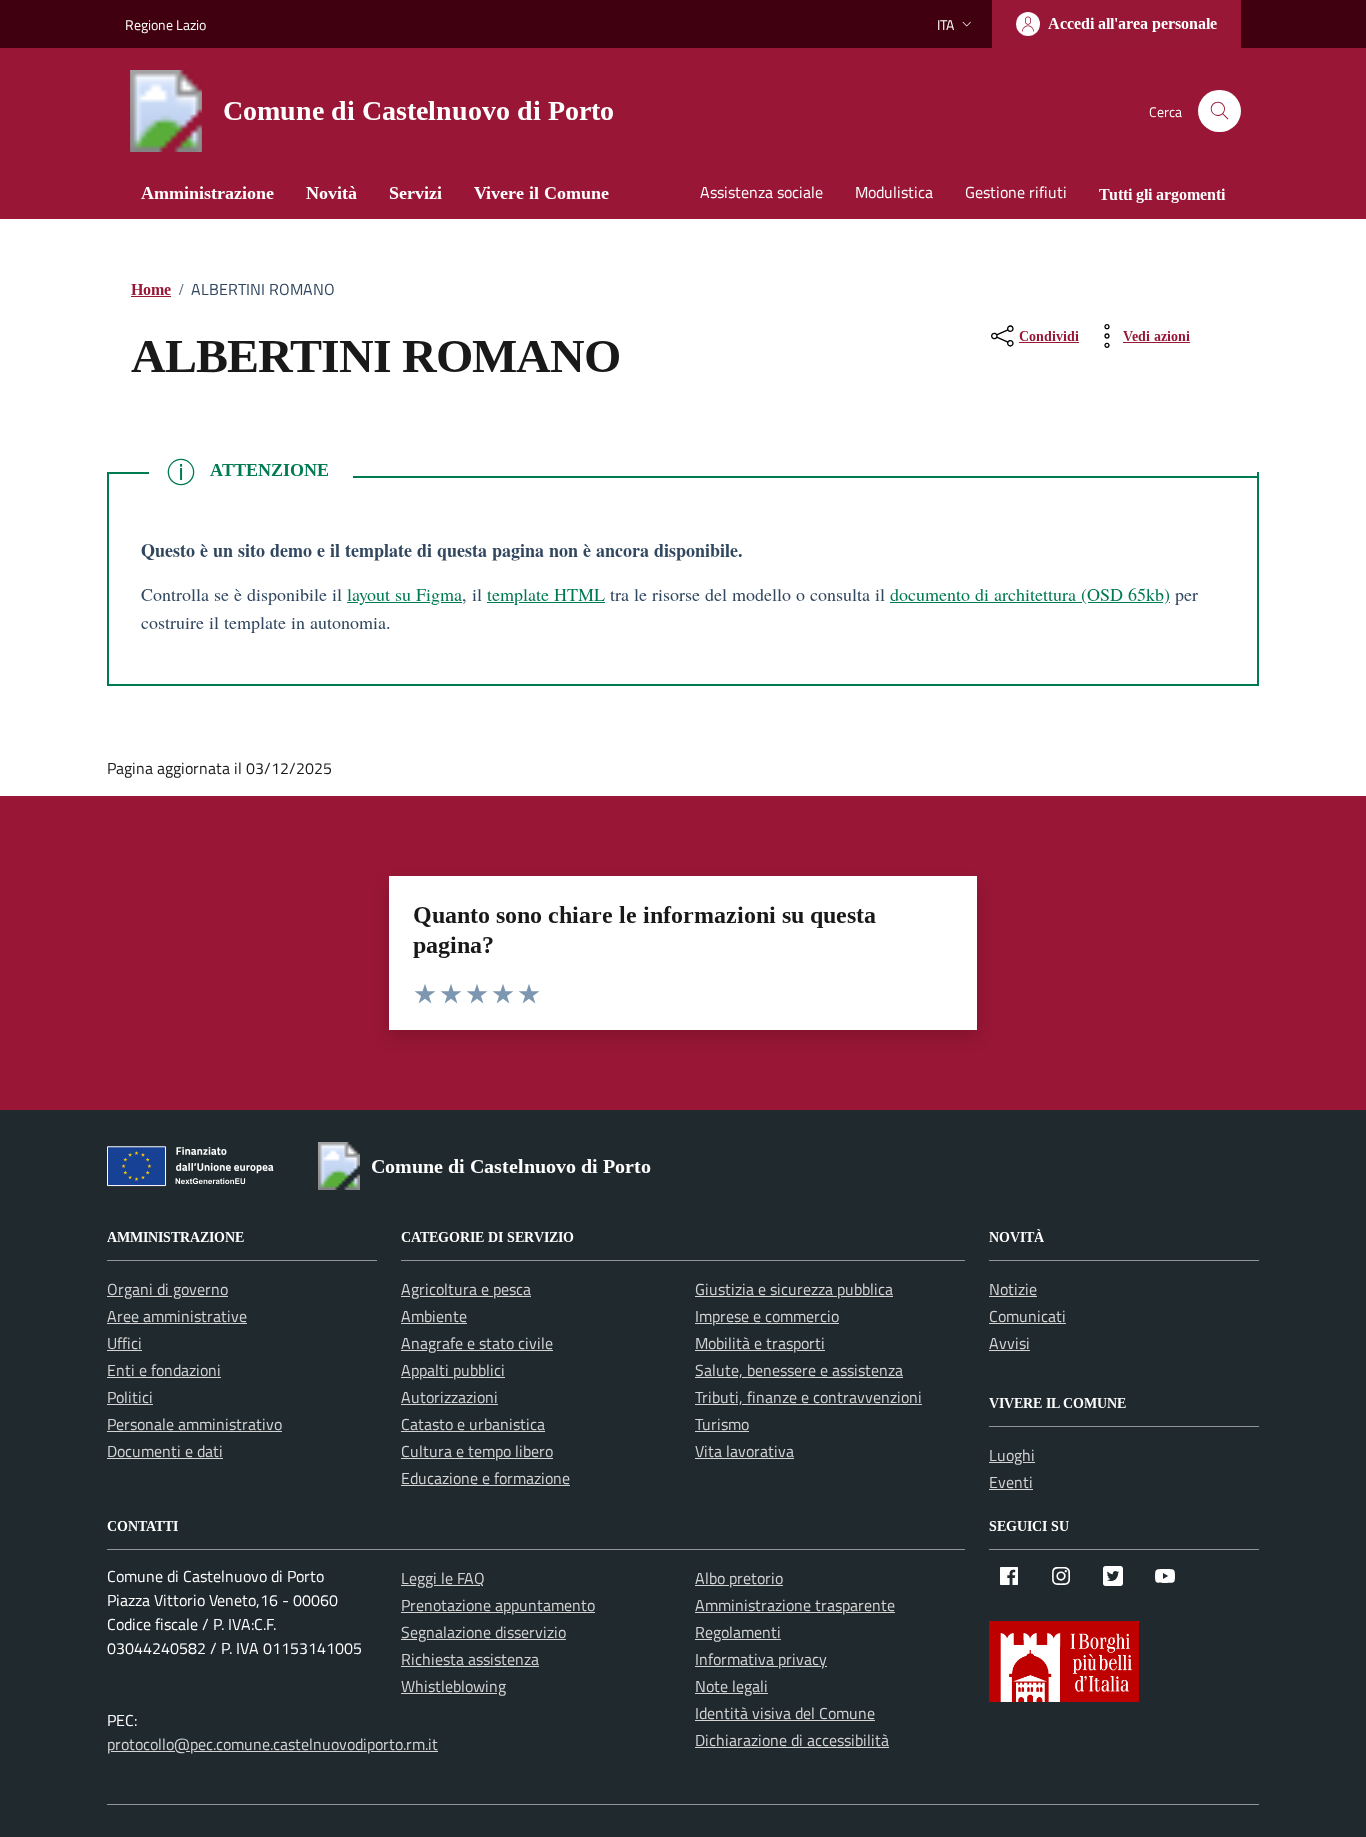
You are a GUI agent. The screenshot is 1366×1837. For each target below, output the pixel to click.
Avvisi (1009, 1343)
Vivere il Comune (541, 193)
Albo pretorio (739, 1578)
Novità (331, 193)
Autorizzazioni (449, 1397)
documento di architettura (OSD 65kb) (1030, 594)
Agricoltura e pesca (466, 1289)
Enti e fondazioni (164, 1370)
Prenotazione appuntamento (498, 1605)
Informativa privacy (761, 1659)
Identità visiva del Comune (785, 1713)
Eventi (1011, 1482)
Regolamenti (738, 1632)
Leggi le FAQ (443, 1578)
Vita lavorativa (744, 1451)
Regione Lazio (165, 24)
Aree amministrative (177, 1316)
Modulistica (894, 192)
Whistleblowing (453, 1686)
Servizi (415, 193)
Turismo (722, 1424)
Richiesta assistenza (470, 1659)
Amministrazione (207, 193)
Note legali (731, 1686)
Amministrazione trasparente (795, 1605)
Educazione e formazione (485, 1478)
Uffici (124, 1343)
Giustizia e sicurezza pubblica (794, 1289)
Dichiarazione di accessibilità (792, 1740)
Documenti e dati (165, 1451)
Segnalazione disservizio (483, 1632)
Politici (130, 1397)
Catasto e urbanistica (473, 1424)
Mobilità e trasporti (760, 1343)
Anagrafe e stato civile (477, 1343)
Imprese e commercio (767, 1316)
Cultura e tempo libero (477, 1451)
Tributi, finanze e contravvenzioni (808, 1397)
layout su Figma (404, 594)
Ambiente (434, 1316)
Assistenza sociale (761, 192)
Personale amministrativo (194, 1424)
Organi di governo (167, 1289)
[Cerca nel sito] (1219, 111)
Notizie (1013, 1289)
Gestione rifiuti (1016, 192)
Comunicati (1027, 1316)
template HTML (546, 594)
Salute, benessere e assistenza (799, 1370)
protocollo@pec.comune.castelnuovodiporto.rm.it (272, 1744)
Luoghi (1012, 1455)
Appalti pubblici (453, 1370)
